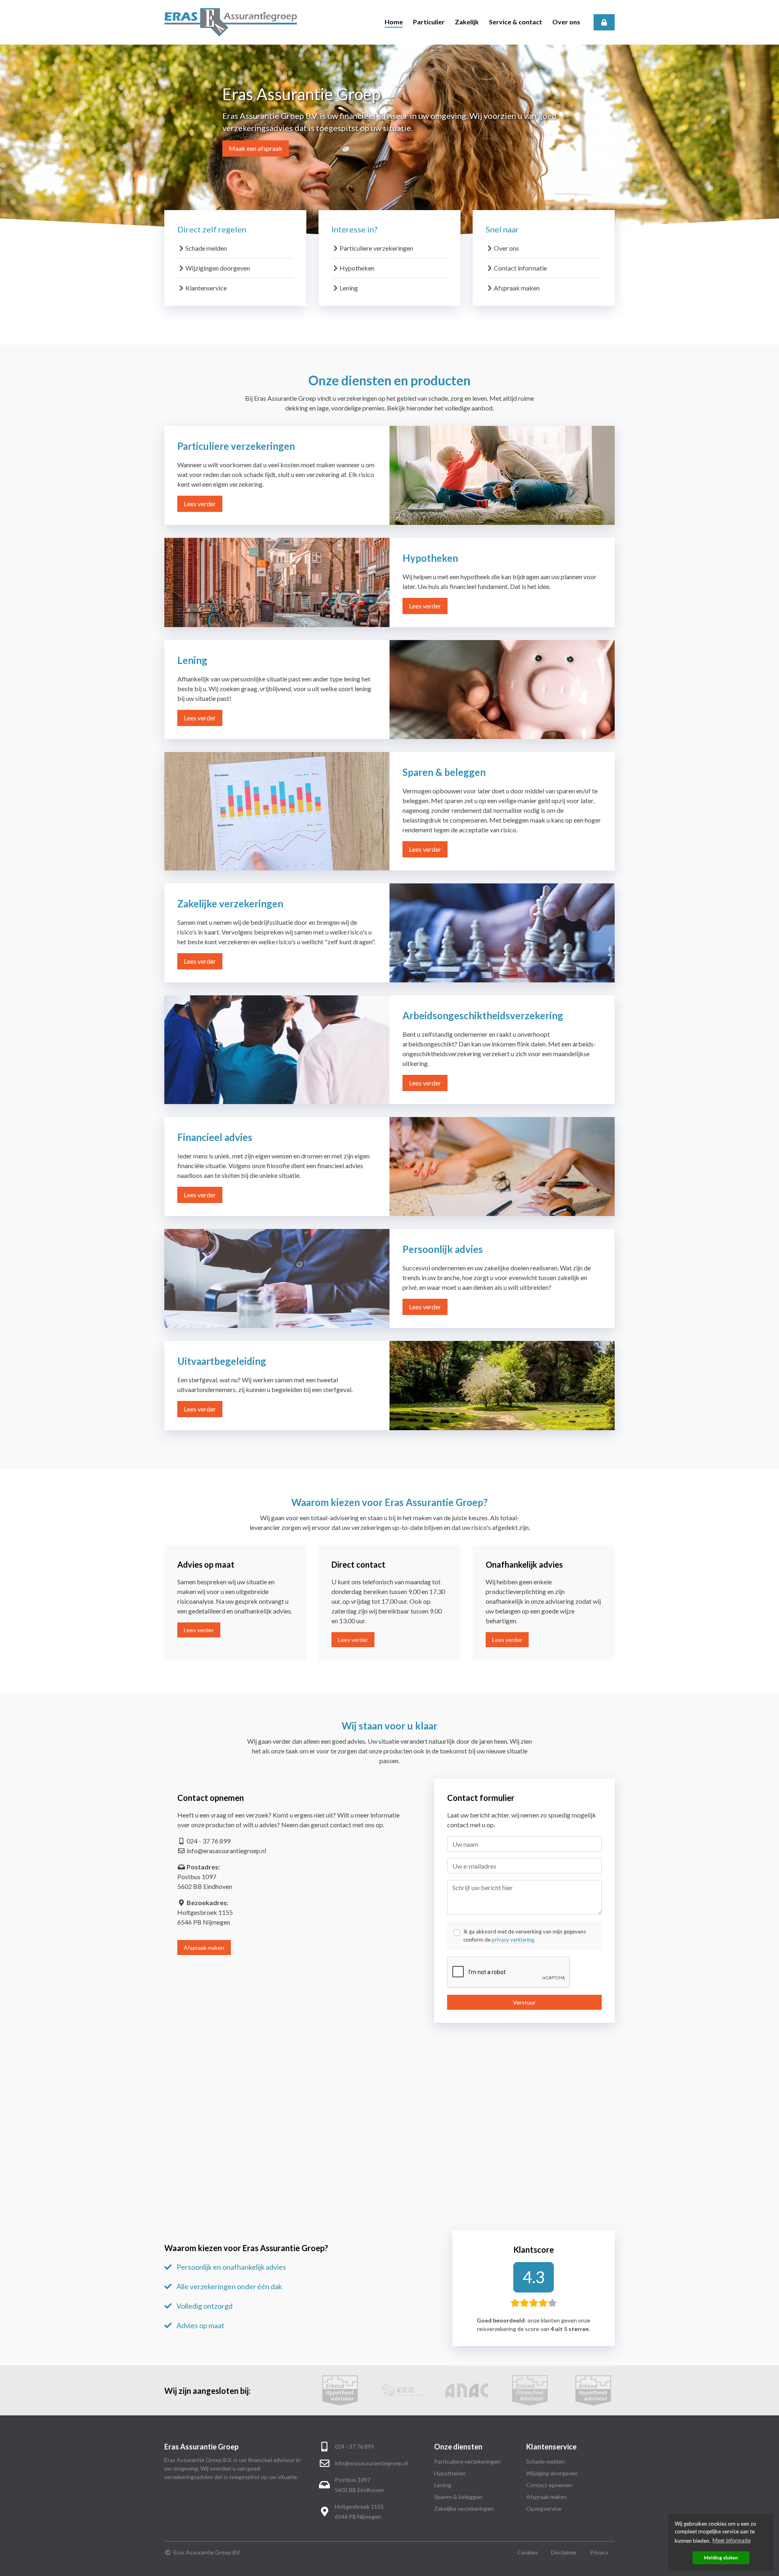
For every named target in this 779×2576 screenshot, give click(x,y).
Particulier (429, 22)
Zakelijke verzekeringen (464, 2508)
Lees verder (200, 504)
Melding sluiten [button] (721, 2557)
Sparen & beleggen (458, 2497)
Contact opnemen (549, 2485)
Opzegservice (544, 2508)
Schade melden (206, 248)
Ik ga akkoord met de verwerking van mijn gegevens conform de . (525, 1936)
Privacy (599, 2552)
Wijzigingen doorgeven (218, 268)
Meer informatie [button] (732, 2540)
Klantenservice (206, 288)
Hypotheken (357, 268)
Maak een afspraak (256, 148)
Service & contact (515, 22)
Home (394, 22)
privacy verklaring (513, 1940)
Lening (349, 288)
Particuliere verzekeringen (376, 248)
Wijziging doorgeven (552, 2473)
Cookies (528, 2552)
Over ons (566, 22)
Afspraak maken (517, 288)
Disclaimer (564, 2552)
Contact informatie (520, 268)
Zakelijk (467, 22)
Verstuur (524, 2002)
